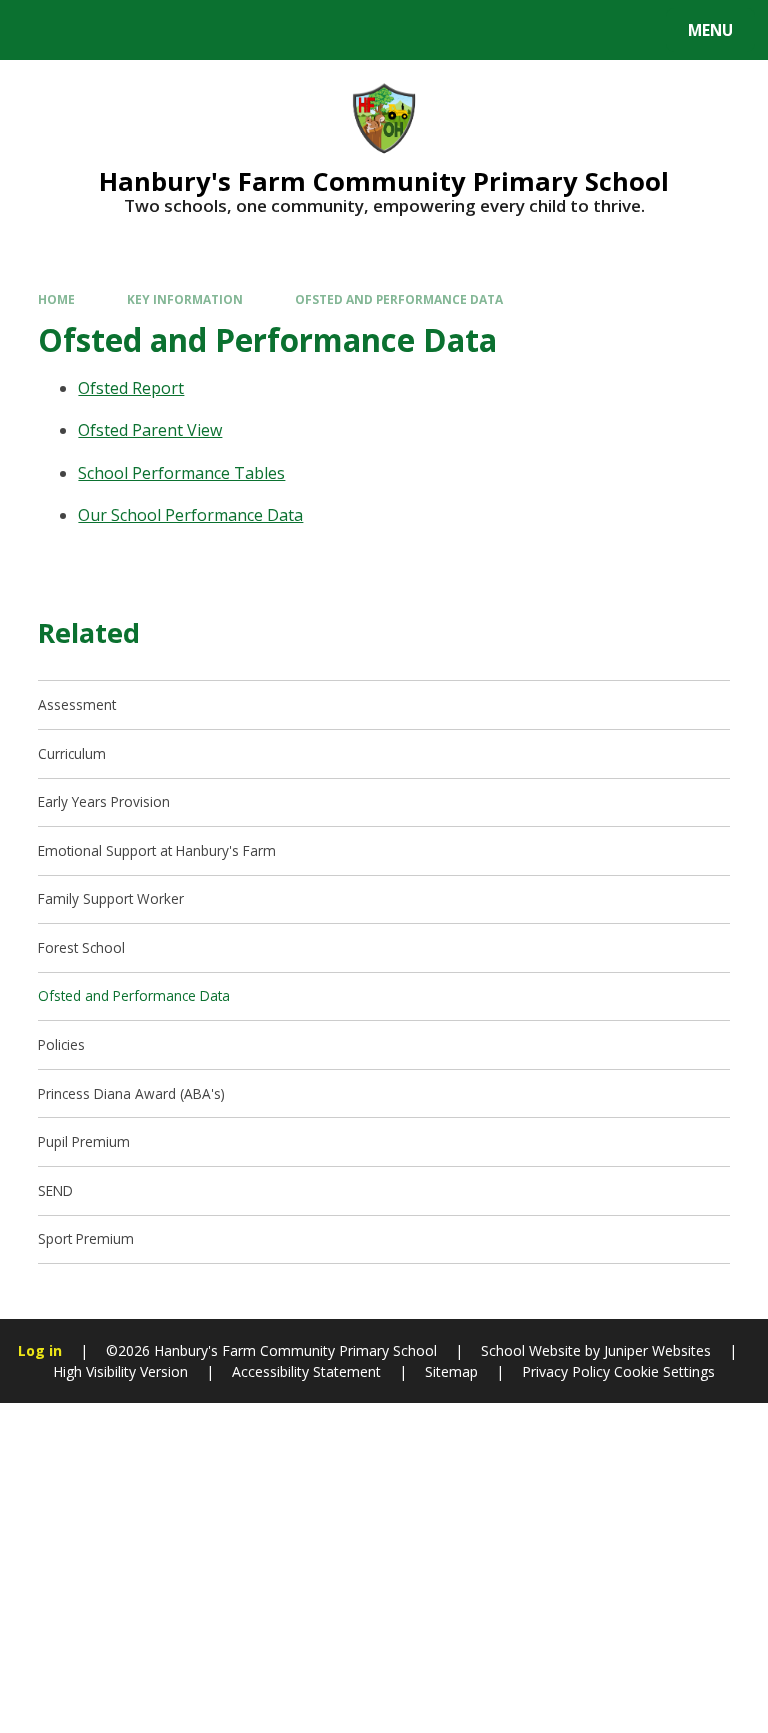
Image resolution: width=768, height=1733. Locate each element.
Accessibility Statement (306, 1371)
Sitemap (451, 1371)
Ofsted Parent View (150, 430)
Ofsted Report (131, 388)
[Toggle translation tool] (90, 30)
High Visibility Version (120, 1371)
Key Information (185, 299)
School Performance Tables (181, 473)
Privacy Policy (566, 1371)
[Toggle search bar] (39, 30)
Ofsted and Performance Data (399, 299)
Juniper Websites (657, 1350)
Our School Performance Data (190, 515)
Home (56, 299)
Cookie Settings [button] (664, 1371)
